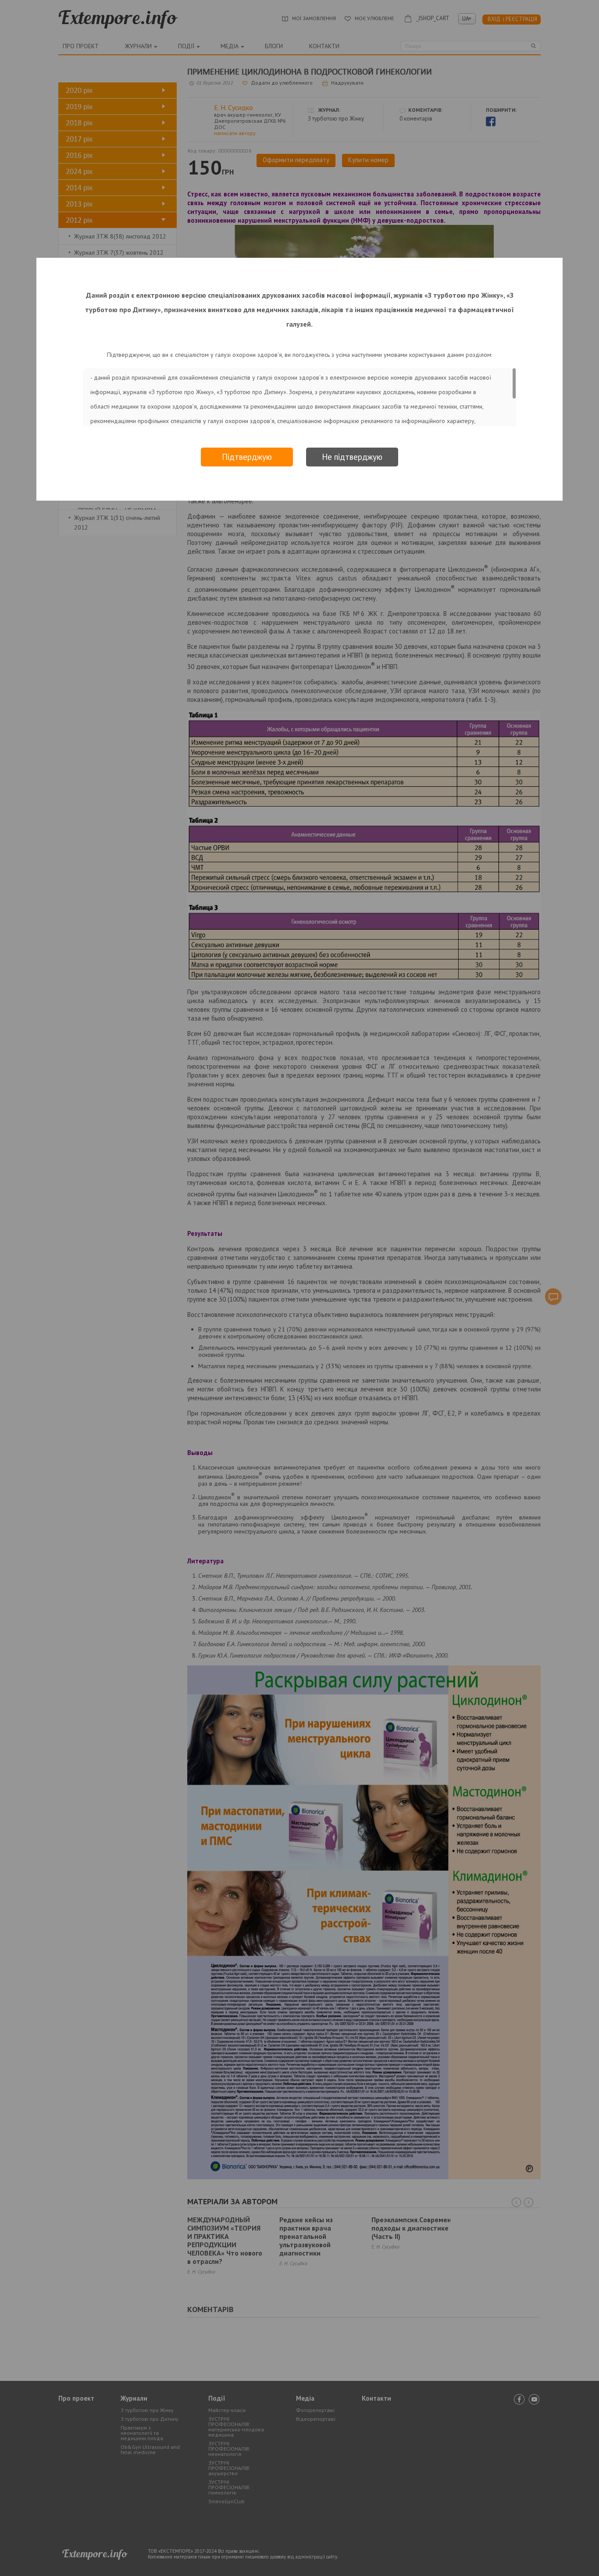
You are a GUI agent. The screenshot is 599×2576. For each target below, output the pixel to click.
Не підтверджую (352, 457)
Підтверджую (247, 457)
